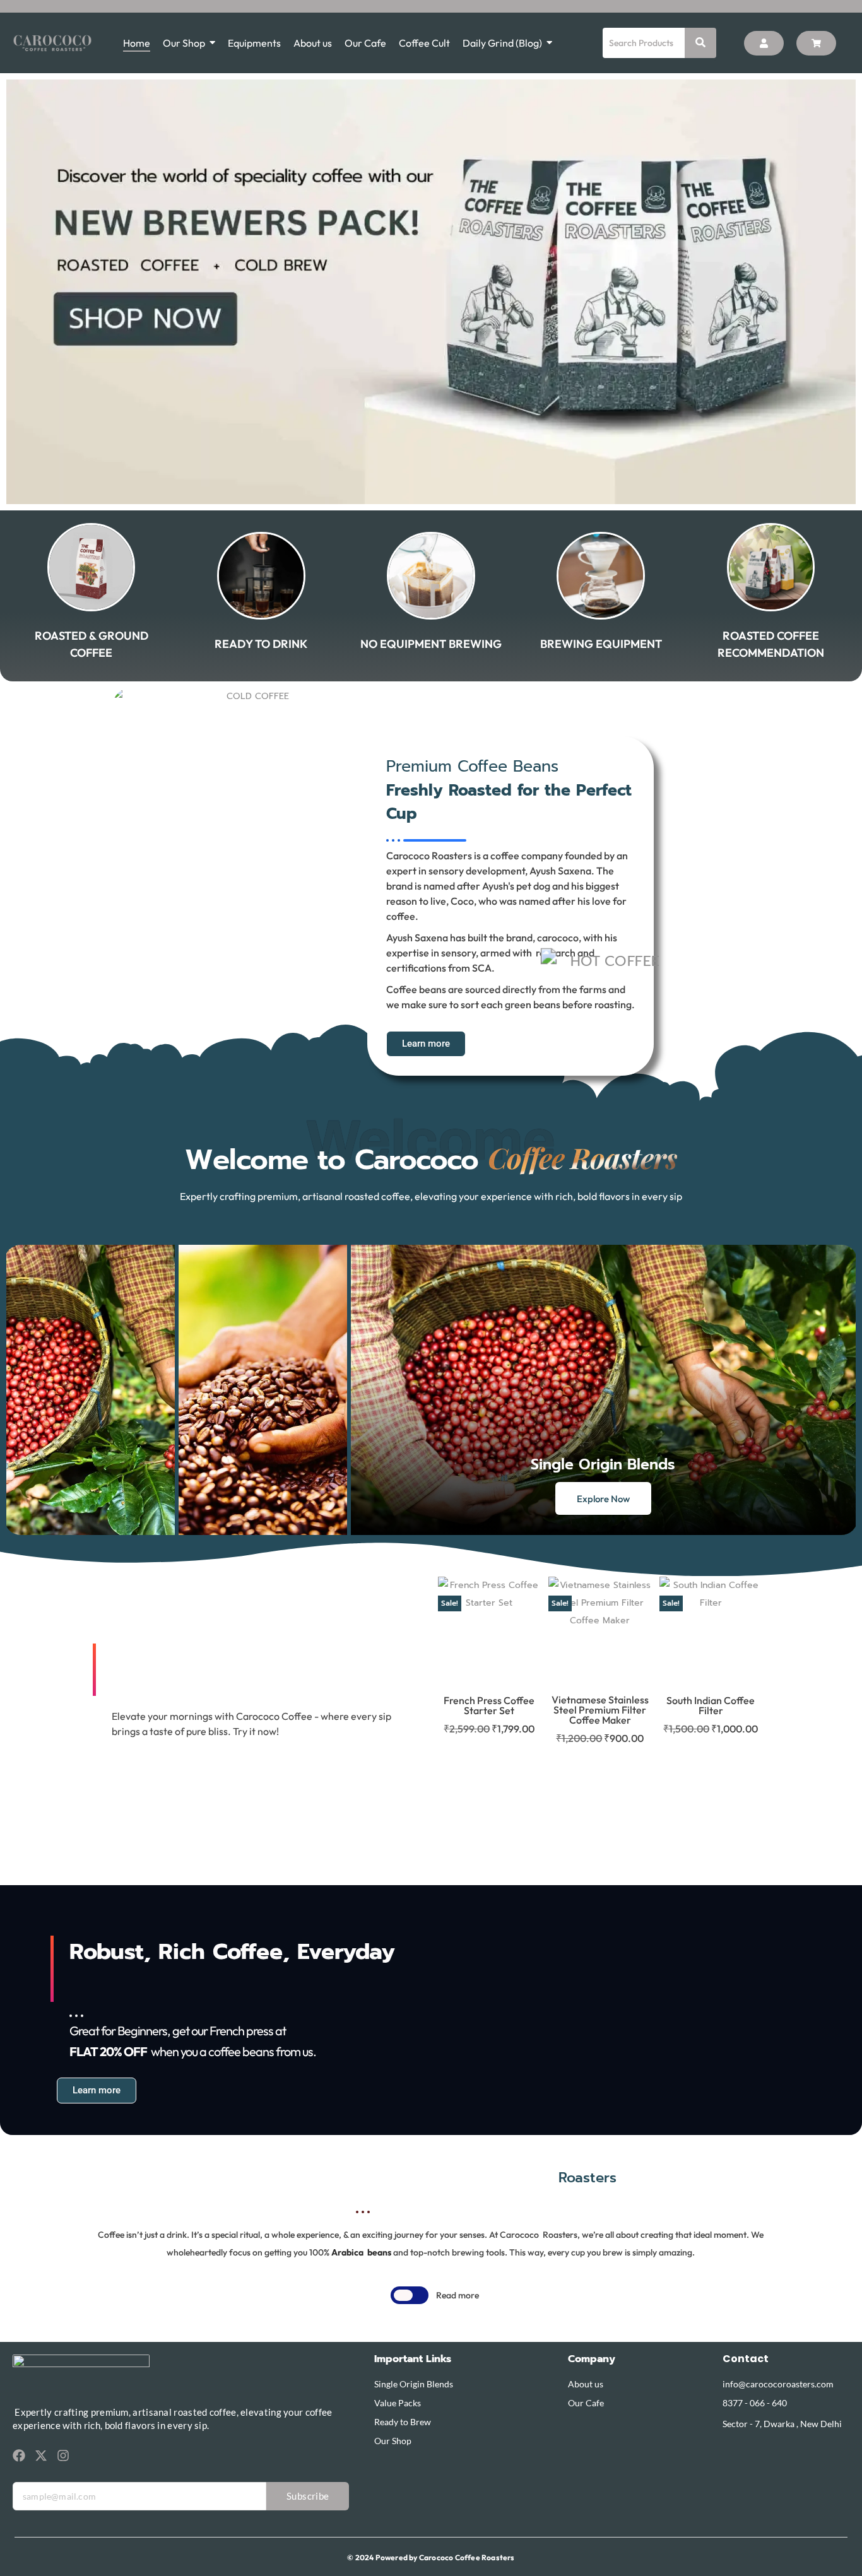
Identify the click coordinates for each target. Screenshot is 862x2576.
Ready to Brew (403, 2422)
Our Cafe (586, 2403)
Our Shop (393, 2441)
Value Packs (398, 2403)
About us (586, 2384)
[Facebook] (19, 2455)
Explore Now (603, 1499)
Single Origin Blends (414, 2384)
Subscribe (308, 2496)
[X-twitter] (41, 2455)
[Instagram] (63, 2455)
